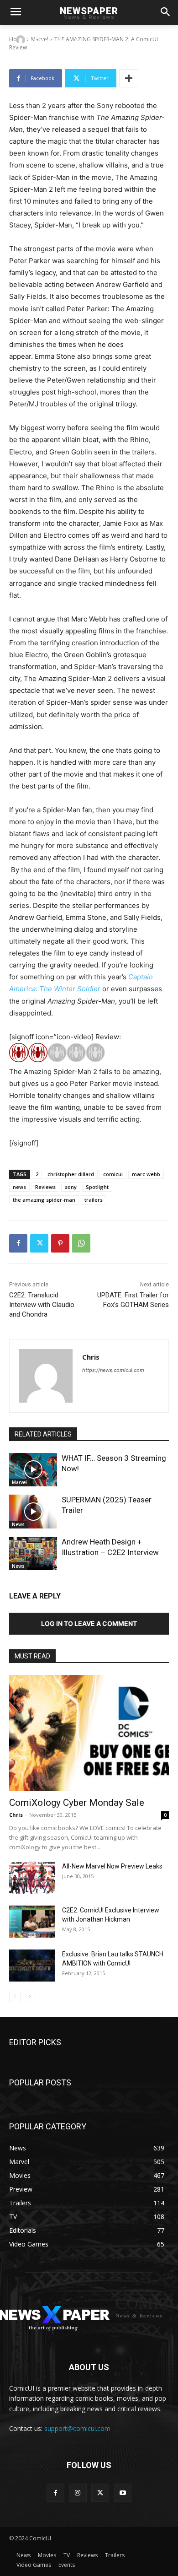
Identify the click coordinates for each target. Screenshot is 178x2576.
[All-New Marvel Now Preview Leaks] (32, 1878)
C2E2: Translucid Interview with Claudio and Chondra (42, 1305)
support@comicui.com (77, 2428)
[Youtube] (123, 2492)
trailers (94, 1200)
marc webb (146, 1174)
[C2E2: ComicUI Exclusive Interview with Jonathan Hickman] (32, 1922)
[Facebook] (18, 1243)
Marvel (19, 1482)
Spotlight (97, 1187)
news (19, 1187)
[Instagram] (78, 2492)
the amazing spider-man (44, 1200)
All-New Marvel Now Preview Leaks (112, 1866)
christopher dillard (71, 1174)
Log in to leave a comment (89, 1623)
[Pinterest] (60, 1243)
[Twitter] (39, 1243)
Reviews (45, 1187)
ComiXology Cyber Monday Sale (77, 1803)
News (18, 1524)
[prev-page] (15, 1996)
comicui (113, 1174)
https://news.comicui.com (113, 1370)
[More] (129, 78)
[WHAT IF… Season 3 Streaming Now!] (33, 1470)
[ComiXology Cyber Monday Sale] (89, 1733)
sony (71, 1187)
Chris (42, 40)
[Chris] (22, 40)
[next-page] (29, 1996)
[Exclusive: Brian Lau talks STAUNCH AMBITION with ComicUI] (32, 1966)
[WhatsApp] (81, 1243)
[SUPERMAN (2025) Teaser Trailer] (33, 1512)
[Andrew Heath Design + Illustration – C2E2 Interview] (33, 1554)
